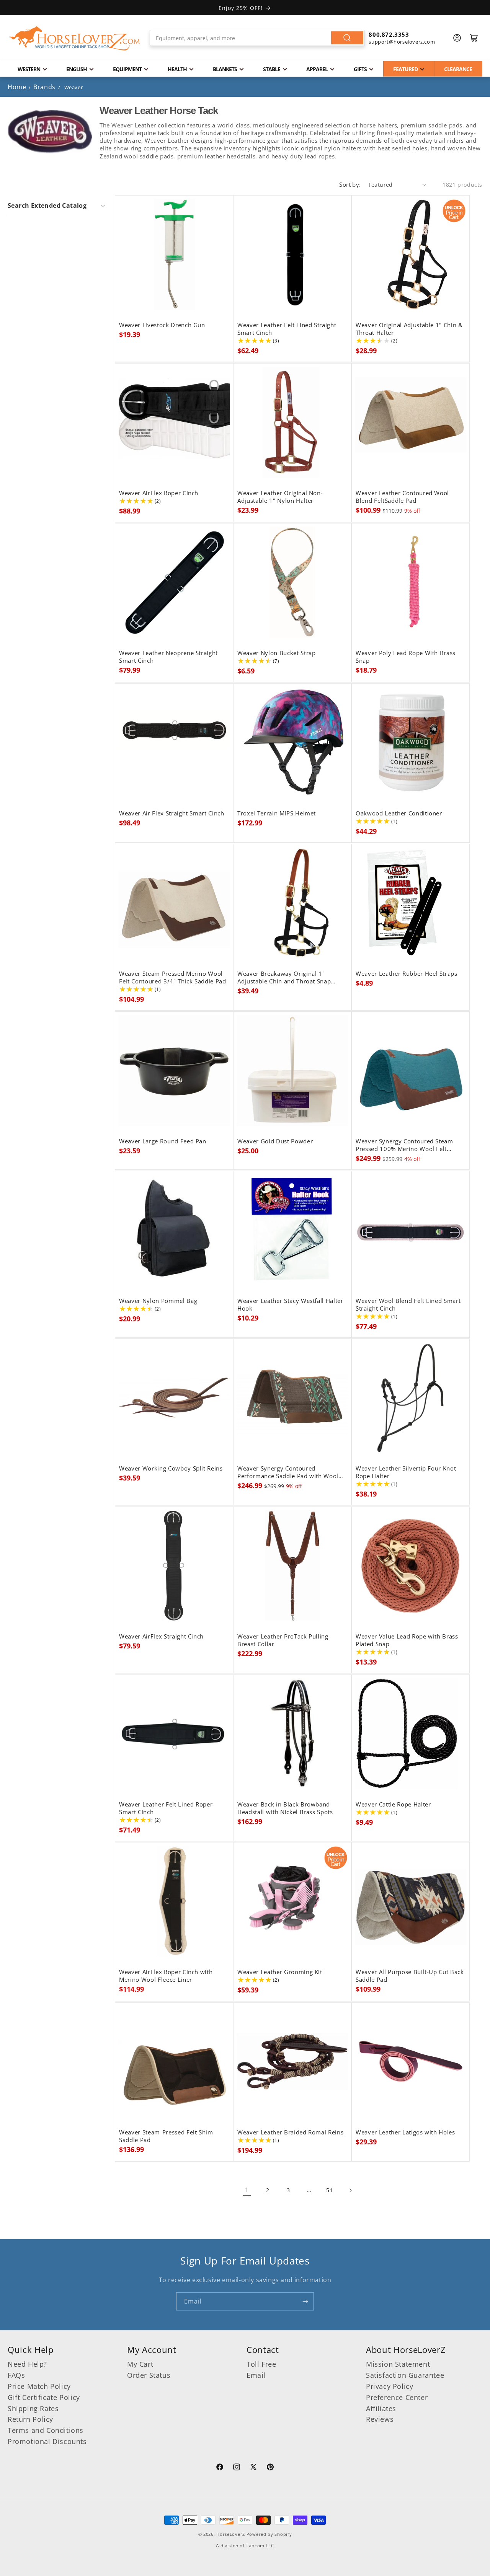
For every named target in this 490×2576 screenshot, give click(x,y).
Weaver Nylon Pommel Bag (158, 1301)
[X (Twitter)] (253, 2468)
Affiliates (381, 2408)
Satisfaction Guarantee (405, 2375)
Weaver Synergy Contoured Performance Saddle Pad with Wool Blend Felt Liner (288, 1472)
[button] (57, 205)
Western (29, 69)
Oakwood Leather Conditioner (399, 814)
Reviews (380, 2419)
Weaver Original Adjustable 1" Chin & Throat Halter (409, 329)
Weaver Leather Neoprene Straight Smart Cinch (168, 657)
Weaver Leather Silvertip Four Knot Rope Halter (406, 1472)
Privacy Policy (390, 2386)
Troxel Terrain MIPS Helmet (277, 814)
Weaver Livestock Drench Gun (162, 325)
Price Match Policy (39, 2386)
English (77, 69)
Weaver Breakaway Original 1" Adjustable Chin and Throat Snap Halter (284, 977)
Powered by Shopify (269, 2534)
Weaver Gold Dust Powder (275, 1141)
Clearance (458, 69)
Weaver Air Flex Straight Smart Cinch (172, 814)
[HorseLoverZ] (75, 38)
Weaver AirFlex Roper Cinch (159, 493)
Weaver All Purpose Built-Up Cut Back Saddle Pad (410, 1976)
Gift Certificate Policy (44, 2397)
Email (256, 2375)
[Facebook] (220, 2468)
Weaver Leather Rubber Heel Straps (407, 973)
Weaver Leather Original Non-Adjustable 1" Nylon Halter (280, 497)
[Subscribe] (305, 2301)
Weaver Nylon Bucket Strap (277, 653)
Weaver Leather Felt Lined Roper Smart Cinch (166, 1808)
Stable (272, 69)
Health (177, 69)
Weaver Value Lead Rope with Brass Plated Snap (407, 1640)
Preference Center (397, 2397)
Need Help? (27, 2364)
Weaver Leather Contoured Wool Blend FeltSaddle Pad (402, 497)
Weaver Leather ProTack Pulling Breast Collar (283, 1640)
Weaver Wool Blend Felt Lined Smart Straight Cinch (408, 1304)
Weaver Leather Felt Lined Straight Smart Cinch (287, 329)
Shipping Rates (33, 2408)
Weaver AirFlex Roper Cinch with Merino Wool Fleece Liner (166, 1976)
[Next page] (350, 2190)
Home (17, 87)
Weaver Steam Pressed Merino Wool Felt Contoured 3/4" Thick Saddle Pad (173, 977)
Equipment (127, 69)
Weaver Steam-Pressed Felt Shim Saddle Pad (166, 2136)
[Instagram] (237, 2468)
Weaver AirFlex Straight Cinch (161, 1637)
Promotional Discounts (47, 2441)
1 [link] (247, 2190)
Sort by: (350, 184)
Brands (45, 87)
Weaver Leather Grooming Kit (280, 1972)
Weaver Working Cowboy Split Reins (171, 1469)
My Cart (140, 2364)
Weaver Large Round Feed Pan (163, 1141)
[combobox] (257, 38)
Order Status (149, 2375)
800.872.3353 (389, 34)
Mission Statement (398, 2364)
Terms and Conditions (46, 2430)
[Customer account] (457, 38)
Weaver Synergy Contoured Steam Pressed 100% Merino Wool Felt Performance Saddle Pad (404, 1145)
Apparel (317, 69)
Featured (405, 69)
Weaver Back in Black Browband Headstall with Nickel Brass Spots (285, 1808)
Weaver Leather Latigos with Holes (405, 2133)
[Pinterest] (270, 2468)
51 (329, 2190)
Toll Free (261, 2364)
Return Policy (30, 2419)
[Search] (347, 38)
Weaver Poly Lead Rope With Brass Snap (406, 657)
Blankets (225, 69)
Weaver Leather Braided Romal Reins (290, 2133)
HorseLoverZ (231, 2534)
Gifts (360, 69)
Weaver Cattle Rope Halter (393, 1804)
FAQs (16, 2375)
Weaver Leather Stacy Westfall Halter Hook (290, 1304)
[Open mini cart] (474, 38)
